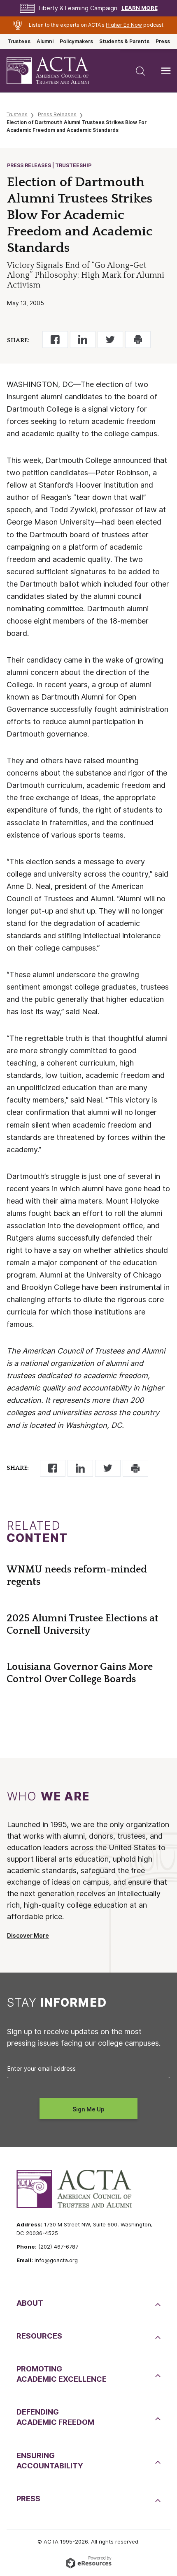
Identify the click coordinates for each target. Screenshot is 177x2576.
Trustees (19, 41)
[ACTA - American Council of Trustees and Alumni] (55, 71)
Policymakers (76, 41)
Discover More (28, 1936)
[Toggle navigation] (166, 71)
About (30, 2303)
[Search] (140, 71)
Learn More (140, 8)
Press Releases (57, 114)
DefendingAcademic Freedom (55, 2417)
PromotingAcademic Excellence (62, 2374)
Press (163, 41)
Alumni (45, 41)
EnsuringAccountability (50, 2461)
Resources (39, 2336)
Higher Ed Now (124, 25)
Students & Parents (124, 41)
